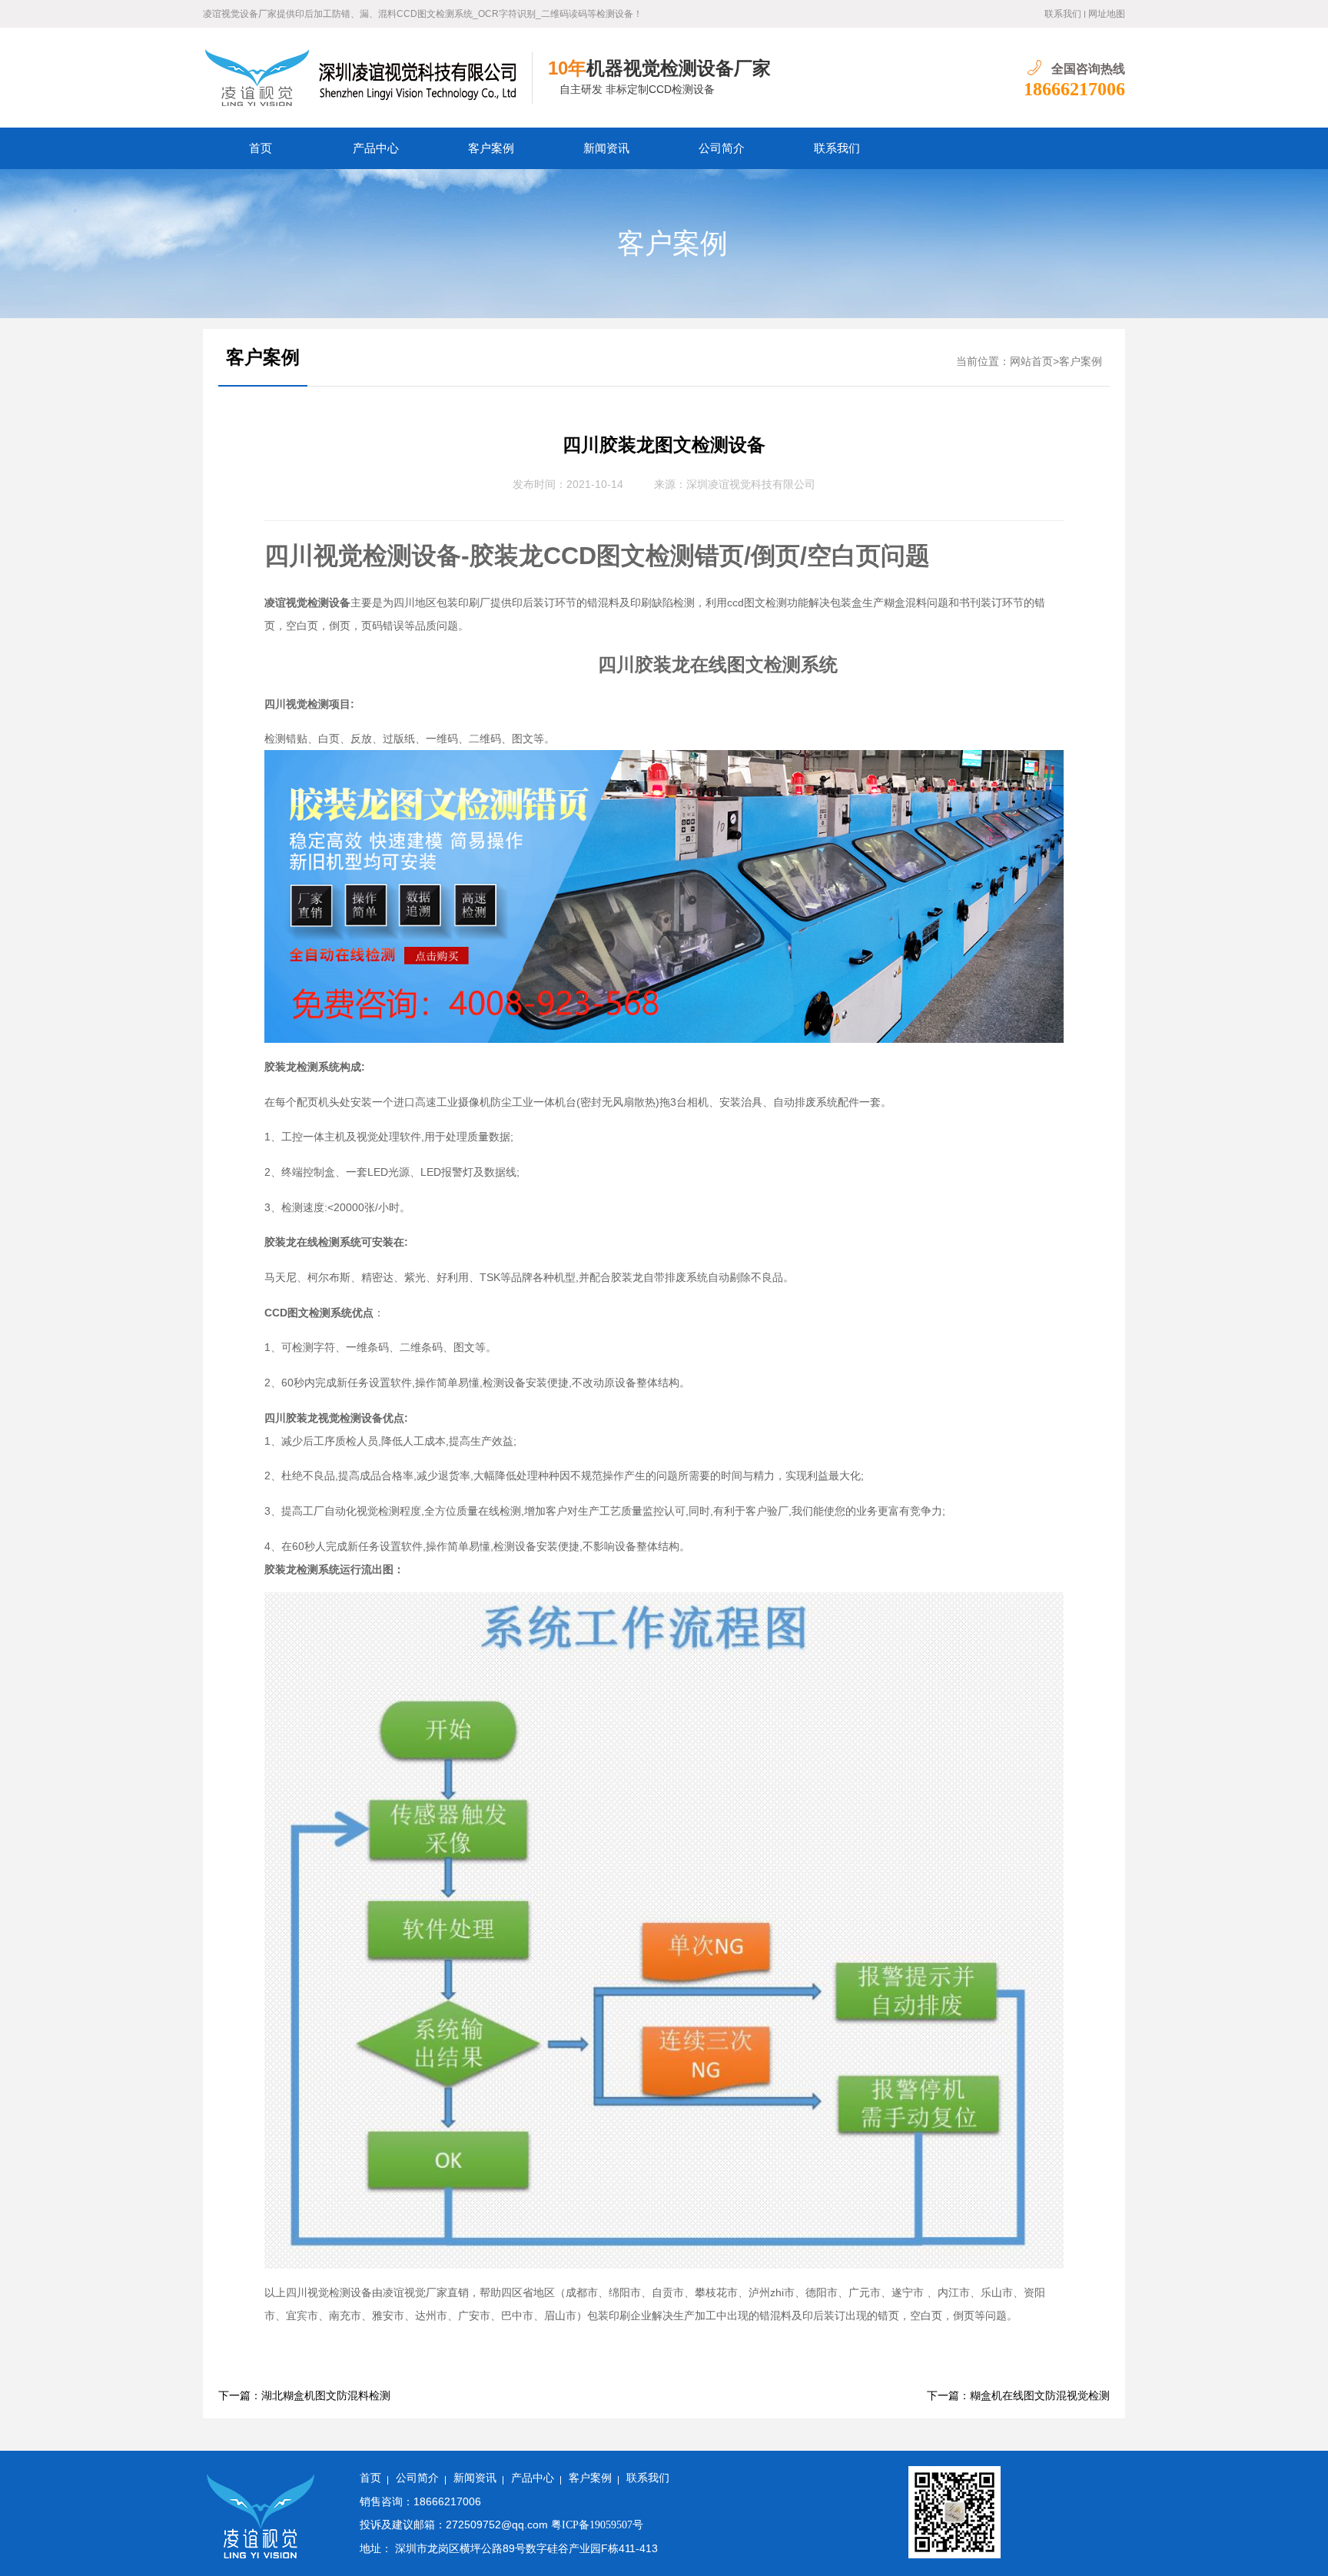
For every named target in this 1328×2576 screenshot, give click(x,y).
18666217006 (1074, 89)
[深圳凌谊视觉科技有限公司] (368, 78)
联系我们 (1063, 14)
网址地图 (1107, 14)
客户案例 (491, 148)
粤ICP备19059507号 (597, 2525)
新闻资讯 (606, 148)
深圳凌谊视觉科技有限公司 (751, 485)
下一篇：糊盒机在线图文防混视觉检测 (1018, 2396)
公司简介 (722, 148)
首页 (261, 148)
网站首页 (1031, 362)
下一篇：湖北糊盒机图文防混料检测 (304, 2396)
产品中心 (376, 148)
